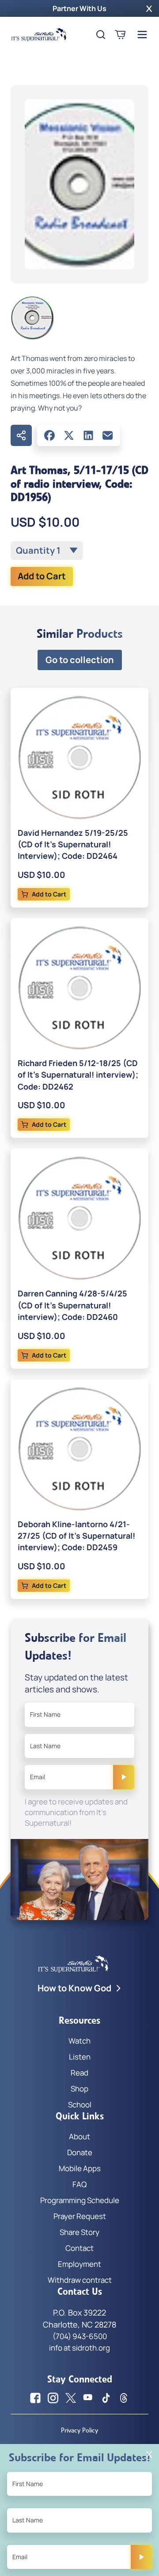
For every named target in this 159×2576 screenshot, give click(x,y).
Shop (79, 2089)
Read (79, 2073)
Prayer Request (80, 2216)
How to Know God (74, 1988)
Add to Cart (42, 576)
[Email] (108, 435)
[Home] (39, 35)
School (80, 2105)
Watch (79, 2041)
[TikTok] (106, 2398)
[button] (149, 8)
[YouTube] (88, 2398)
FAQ (79, 2184)
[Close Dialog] (149, 2454)
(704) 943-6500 (80, 2336)
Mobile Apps (80, 2168)
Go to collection (80, 660)
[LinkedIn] (88, 435)
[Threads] (124, 2398)
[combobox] (47, 551)
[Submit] (124, 1777)
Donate (80, 2152)
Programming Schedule (80, 2200)
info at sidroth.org (79, 2348)
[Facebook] (49, 435)
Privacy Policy (79, 2430)
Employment (79, 2264)
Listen (80, 2057)
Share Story (79, 2232)
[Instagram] (53, 2398)
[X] (69, 435)
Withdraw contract (80, 2280)
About (79, 2136)
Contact (79, 2248)
